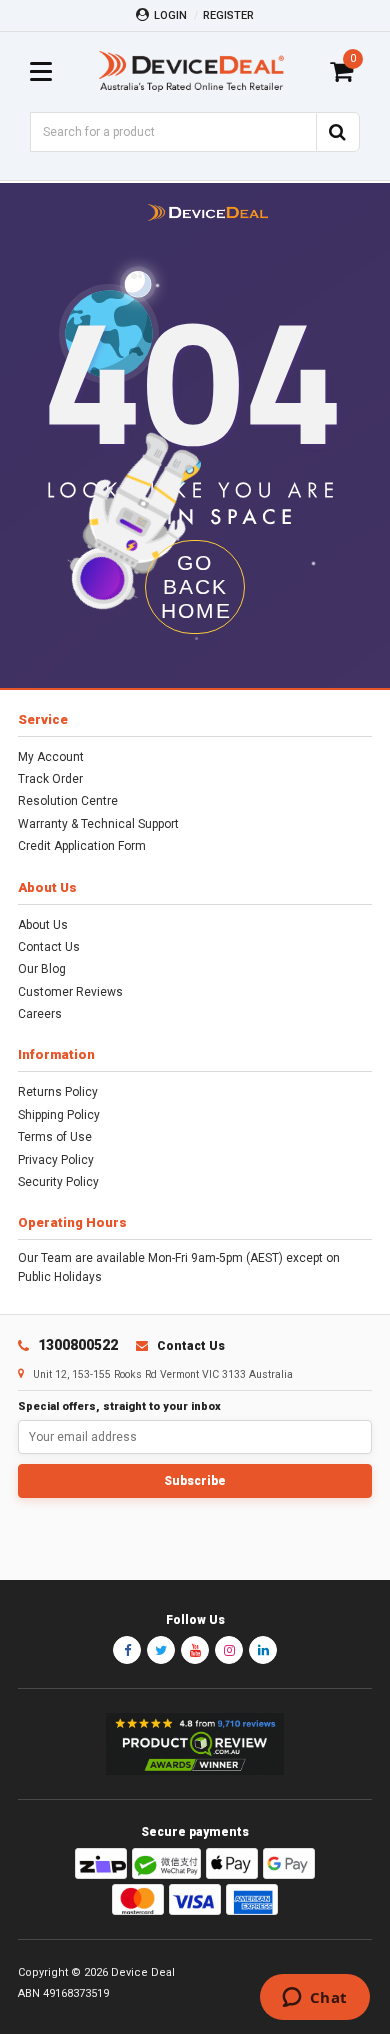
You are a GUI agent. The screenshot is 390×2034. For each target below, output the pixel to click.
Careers (40, 1014)
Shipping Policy (59, 1115)
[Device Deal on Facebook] (127, 1650)
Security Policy (58, 1182)
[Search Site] (338, 132)
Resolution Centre (68, 801)
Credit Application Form (82, 846)
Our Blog (42, 969)
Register (228, 15)
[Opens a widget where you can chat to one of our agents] (314, 1999)
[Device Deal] (191, 71)
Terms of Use (55, 1137)
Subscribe (195, 1481)
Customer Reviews (70, 992)
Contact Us (49, 947)
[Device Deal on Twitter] (161, 1650)
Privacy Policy (56, 1160)
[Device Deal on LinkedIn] (263, 1650)
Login (170, 15)
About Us (43, 925)
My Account (51, 757)
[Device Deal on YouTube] (195, 1650)
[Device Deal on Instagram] (229, 1650)
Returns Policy (58, 1092)
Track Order (50, 779)
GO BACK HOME (196, 586)
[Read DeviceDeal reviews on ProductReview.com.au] (195, 1744)
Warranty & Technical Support (98, 824)
